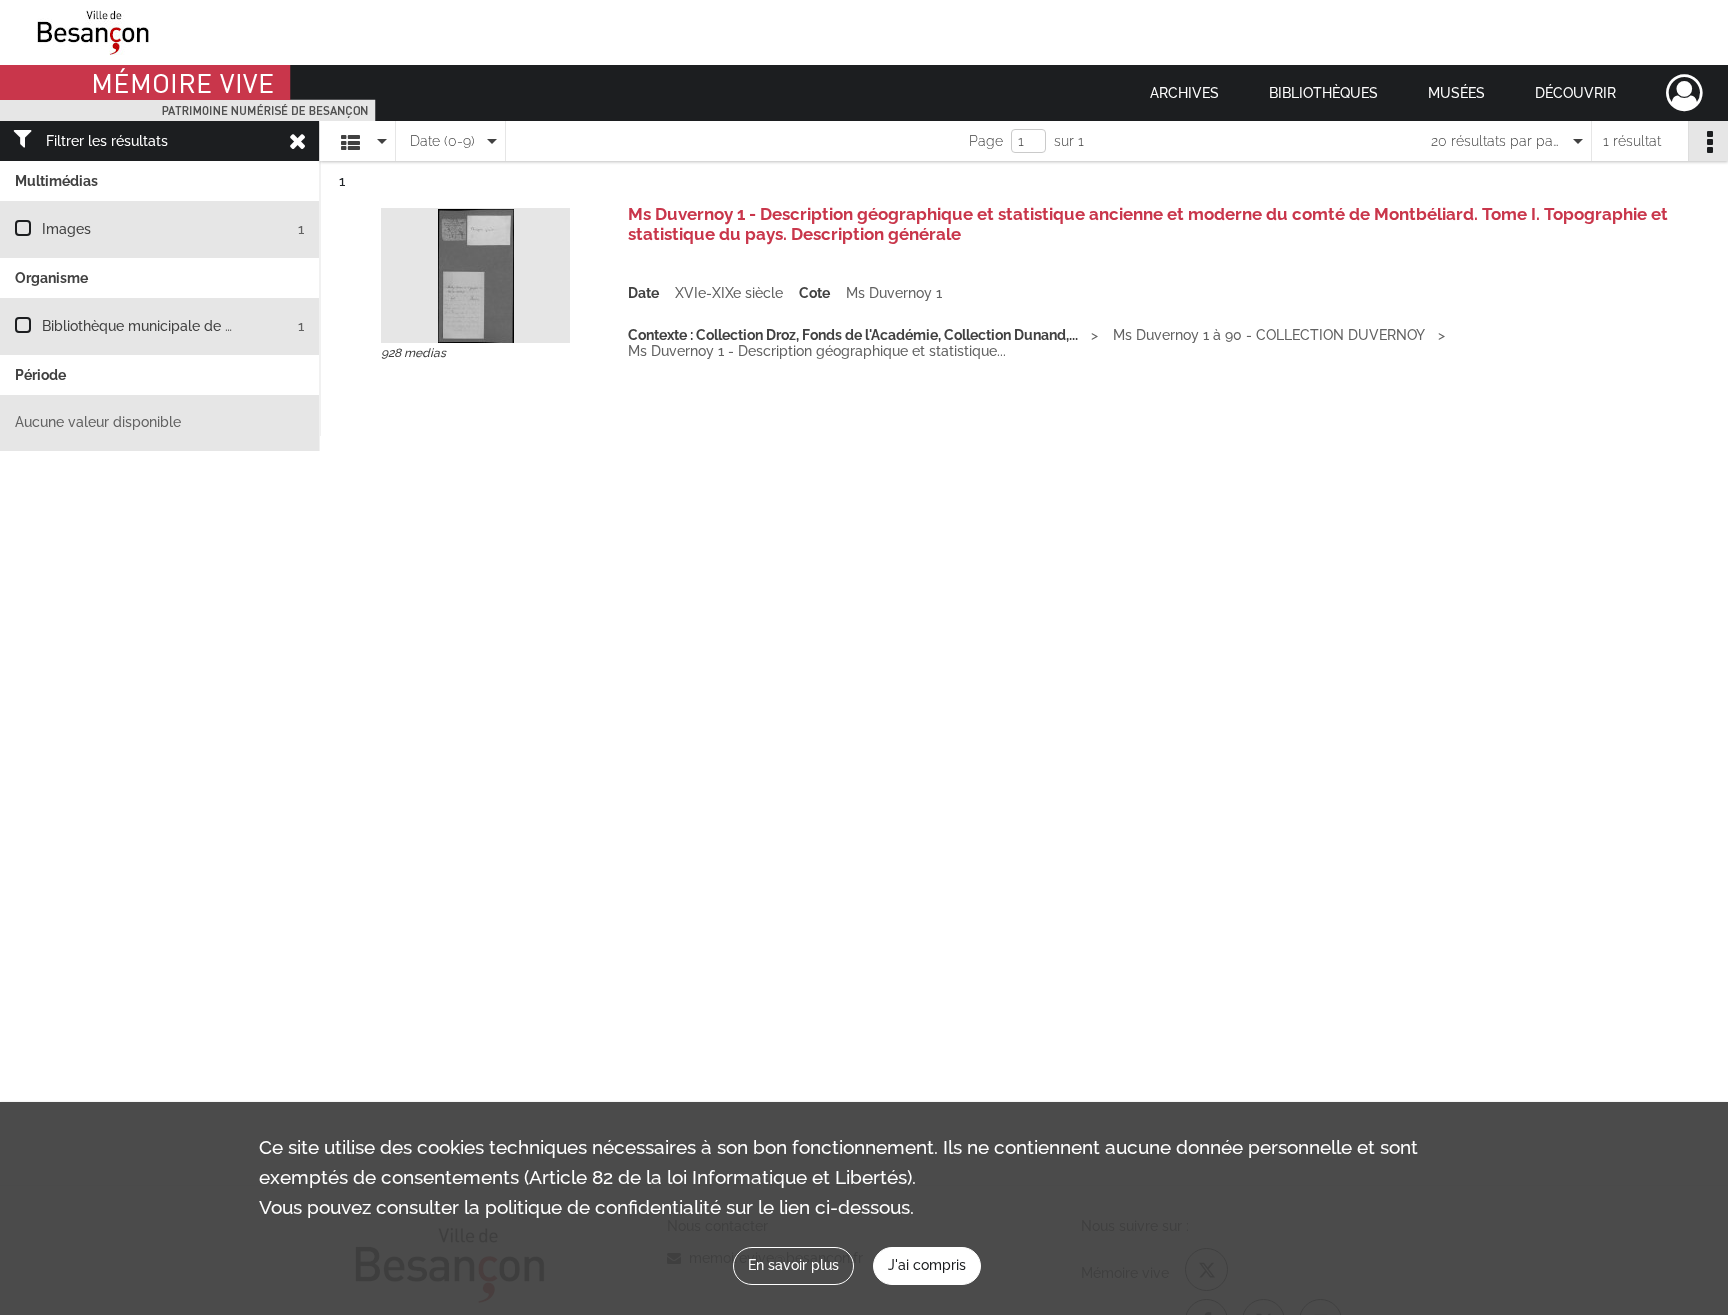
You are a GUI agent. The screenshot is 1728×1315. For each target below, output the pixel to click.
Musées (1456, 93)
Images (66, 229)
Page (986, 141)
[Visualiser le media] (475, 275)
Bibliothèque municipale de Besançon (165, 326)
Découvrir (1575, 93)
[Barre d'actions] (1708, 141)
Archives (1184, 93)
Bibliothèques (1323, 93)
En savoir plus (793, 1265)
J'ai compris (927, 1265)
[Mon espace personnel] (1684, 93)
